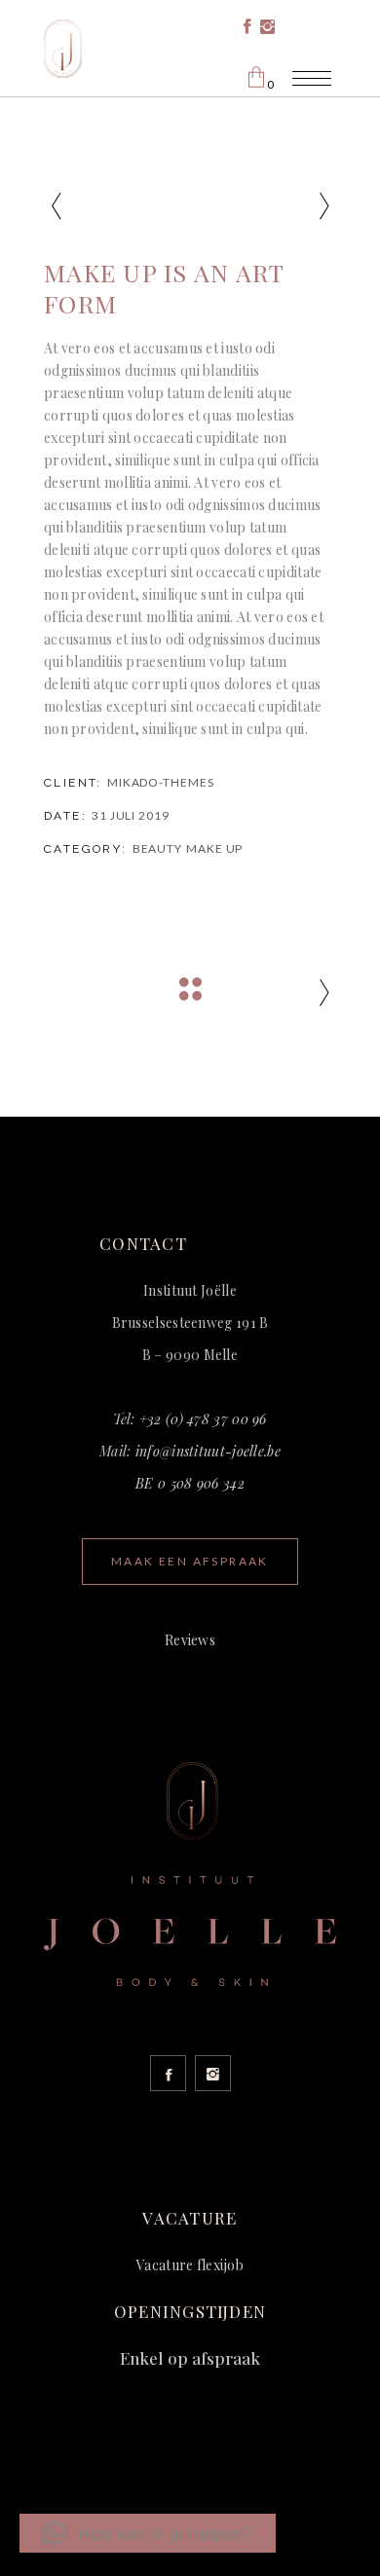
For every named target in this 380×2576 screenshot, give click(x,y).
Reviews (190, 1640)
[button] (148, 2533)
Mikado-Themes (161, 782)
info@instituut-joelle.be (208, 1451)
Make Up (214, 848)
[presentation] (56, 206)
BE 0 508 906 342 (190, 1483)
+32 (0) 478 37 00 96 (203, 1419)
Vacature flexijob (190, 2265)
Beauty (157, 848)
